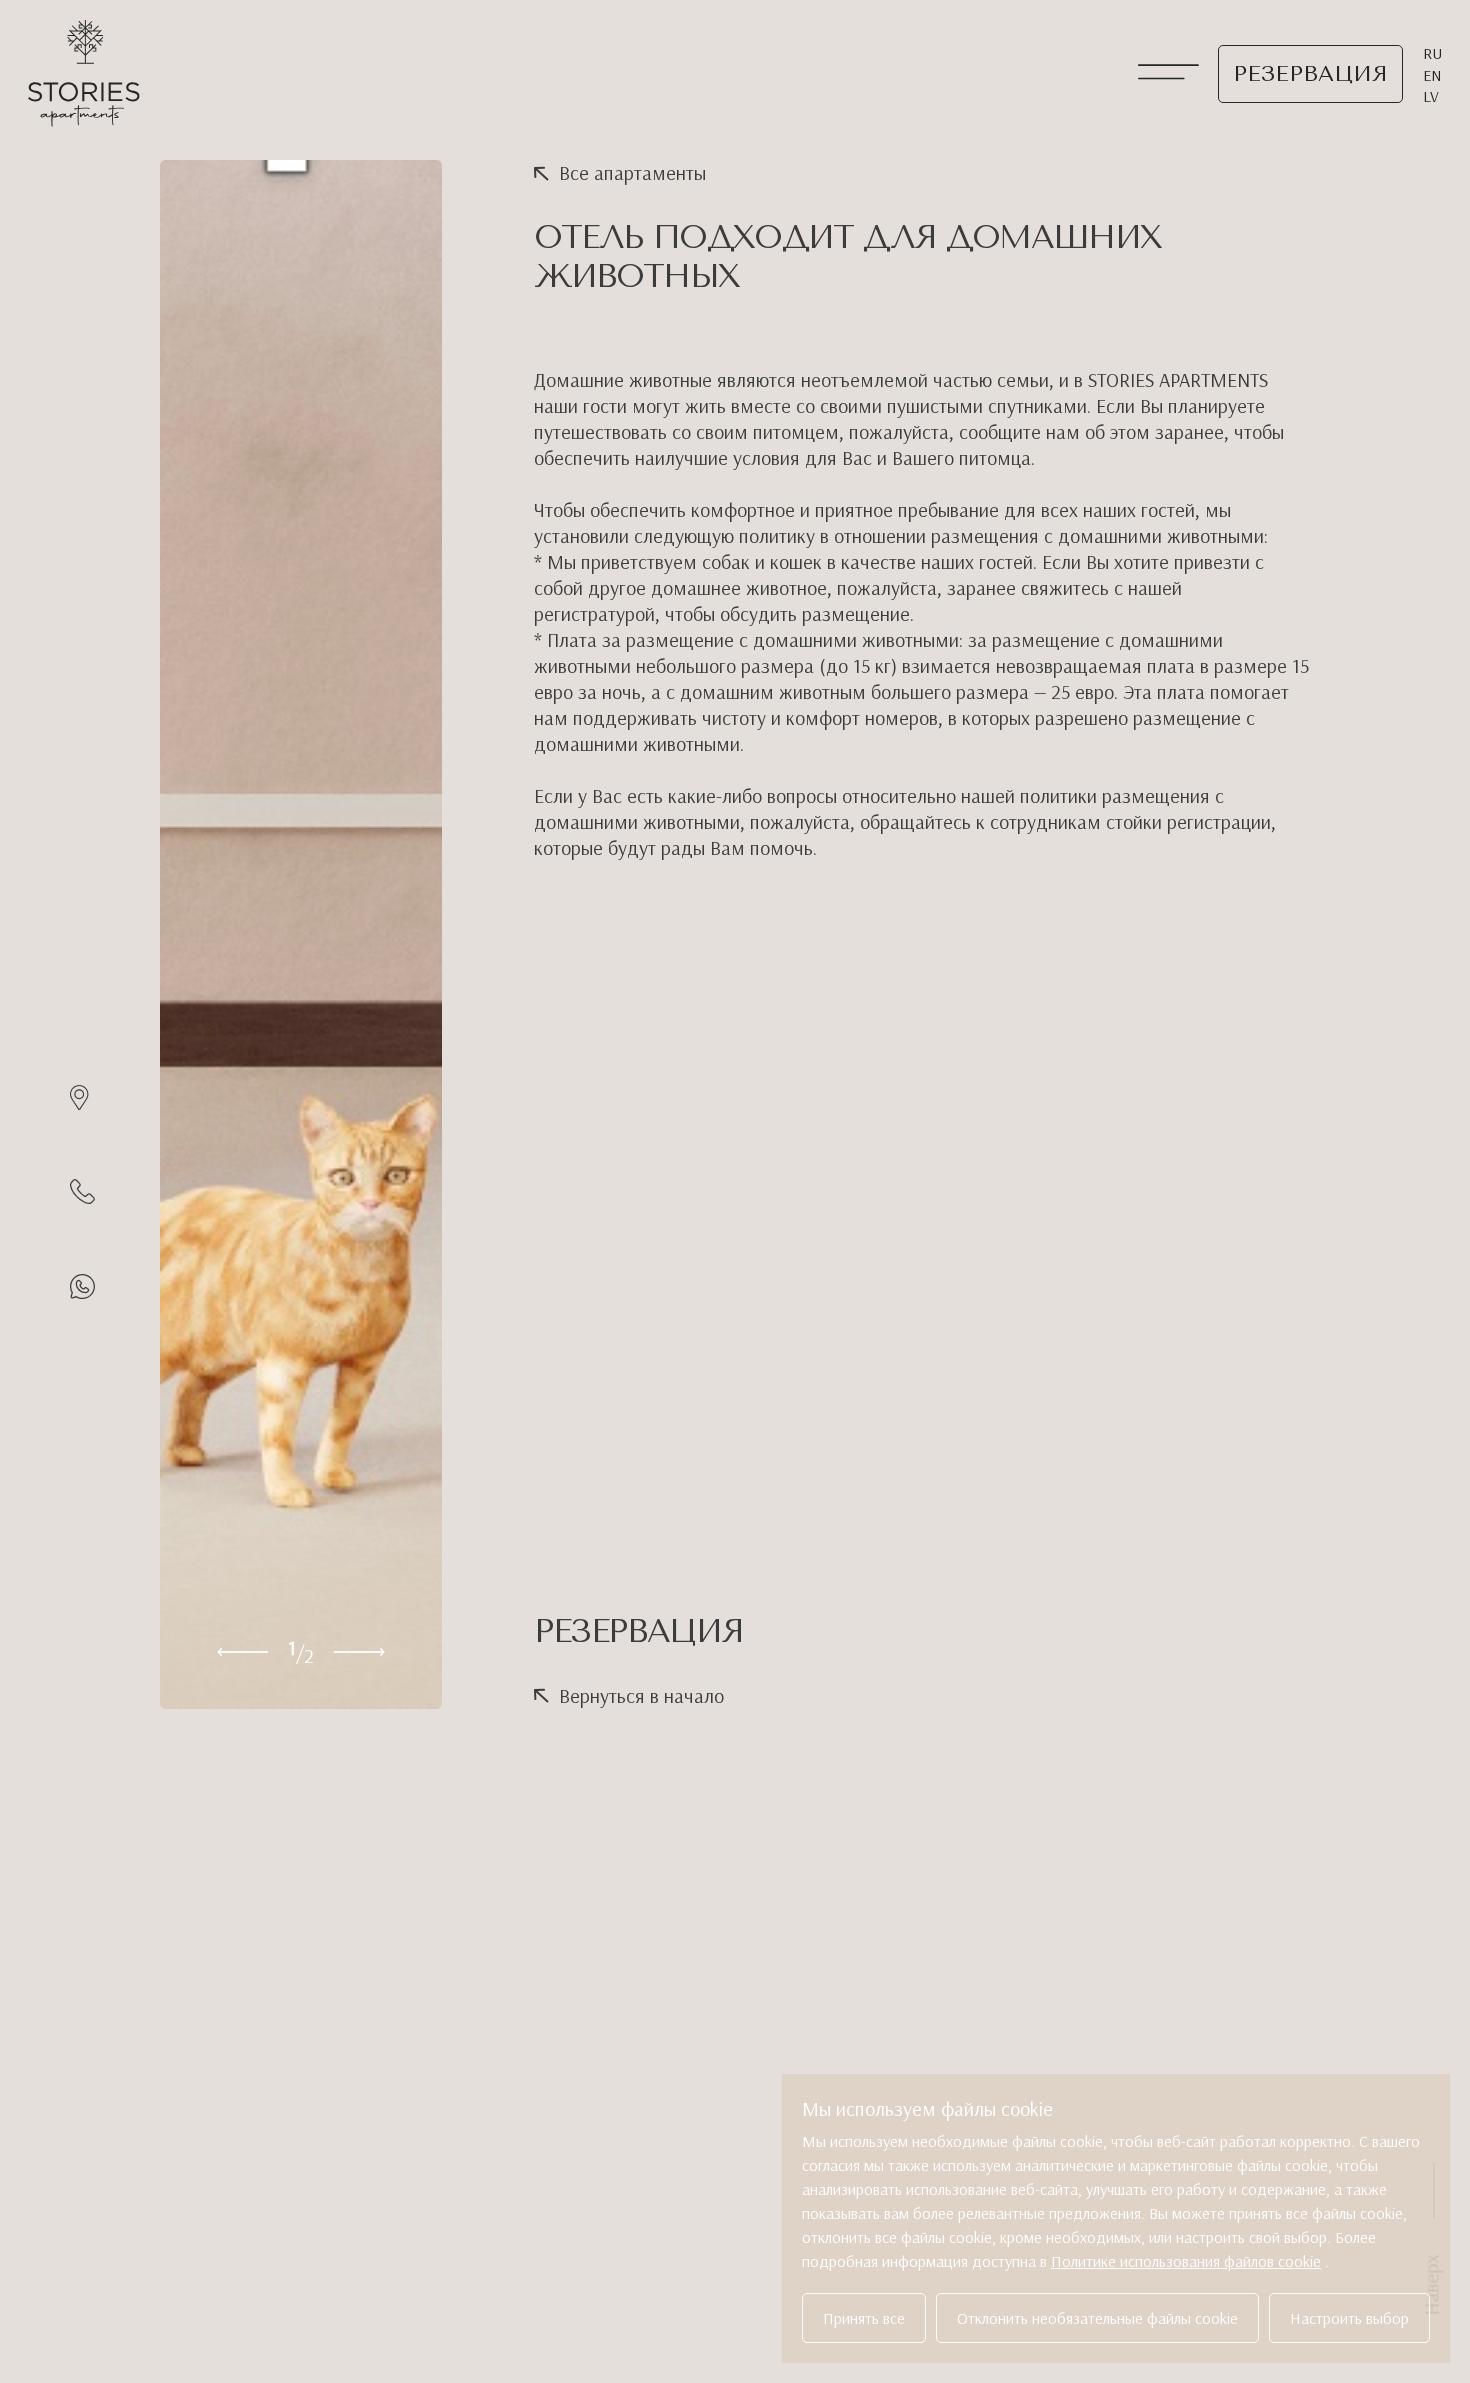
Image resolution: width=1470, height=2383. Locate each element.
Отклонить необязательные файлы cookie (1097, 2318)
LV (1431, 96)
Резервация (1310, 74)
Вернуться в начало (641, 1695)
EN (1432, 75)
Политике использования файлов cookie (1186, 2261)
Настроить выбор (1349, 2318)
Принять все (864, 2318)
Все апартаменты (632, 172)
